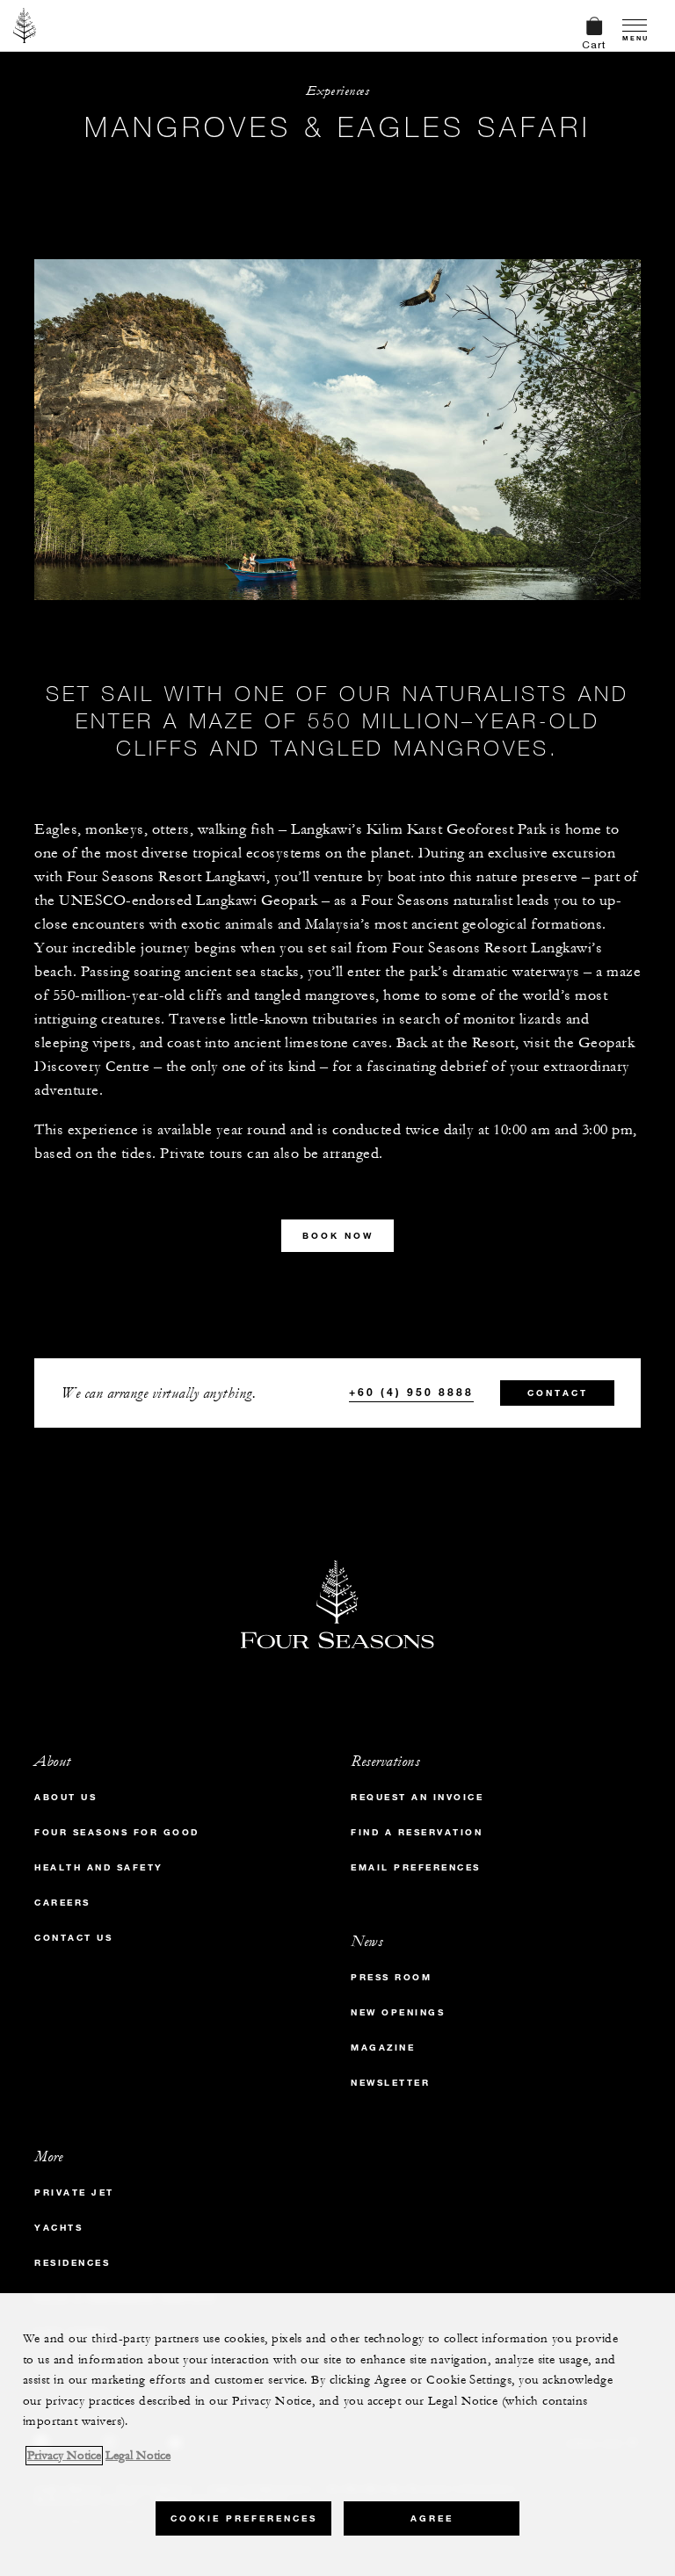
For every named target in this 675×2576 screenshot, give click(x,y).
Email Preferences (416, 1867)
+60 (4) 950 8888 (411, 1392)
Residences (72, 2263)
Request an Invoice (417, 1797)
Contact (558, 1393)
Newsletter (390, 2083)
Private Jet (74, 2192)
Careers (62, 1903)
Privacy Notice (64, 2456)
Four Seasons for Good (117, 1832)
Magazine (383, 2048)
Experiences (338, 91)
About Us (65, 1797)
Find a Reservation (417, 1832)
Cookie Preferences (244, 2518)
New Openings (398, 2012)
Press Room (391, 1977)
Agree (432, 2518)
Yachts (58, 2228)
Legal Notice (138, 2456)
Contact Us (73, 1938)
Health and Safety (99, 1867)
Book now (338, 1236)
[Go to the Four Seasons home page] (25, 25)
